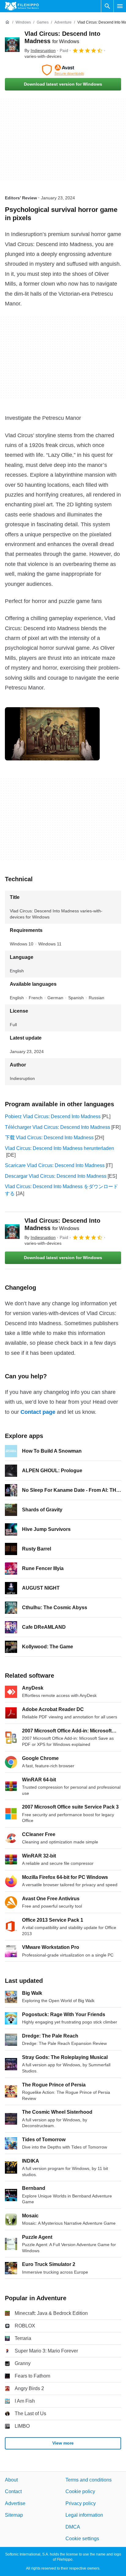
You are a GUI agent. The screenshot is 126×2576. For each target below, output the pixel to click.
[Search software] (107, 6)
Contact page (38, 1412)
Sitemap (14, 2515)
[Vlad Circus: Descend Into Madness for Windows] (12, 45)
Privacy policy (81, 2503)
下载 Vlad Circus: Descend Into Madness (49, 1138)
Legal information (84, 2515)
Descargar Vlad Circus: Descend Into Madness (56, 1176)
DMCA (73, 2527)
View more (63, 2443)
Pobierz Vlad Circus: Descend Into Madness (53, 1116)
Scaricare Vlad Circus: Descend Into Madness (55, 1165)
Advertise (15, 2503)
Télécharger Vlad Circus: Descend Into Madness (57, 1127)
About (11, 2480)
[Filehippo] (22, 6)
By (40, 50)
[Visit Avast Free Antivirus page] (63, 70)
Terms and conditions (89, 2480)
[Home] (7, 22)
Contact (13, 2491)
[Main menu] (120, 6)
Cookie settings (82, 2539)
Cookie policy (80, 2491)
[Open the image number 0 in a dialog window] (52, 734)
